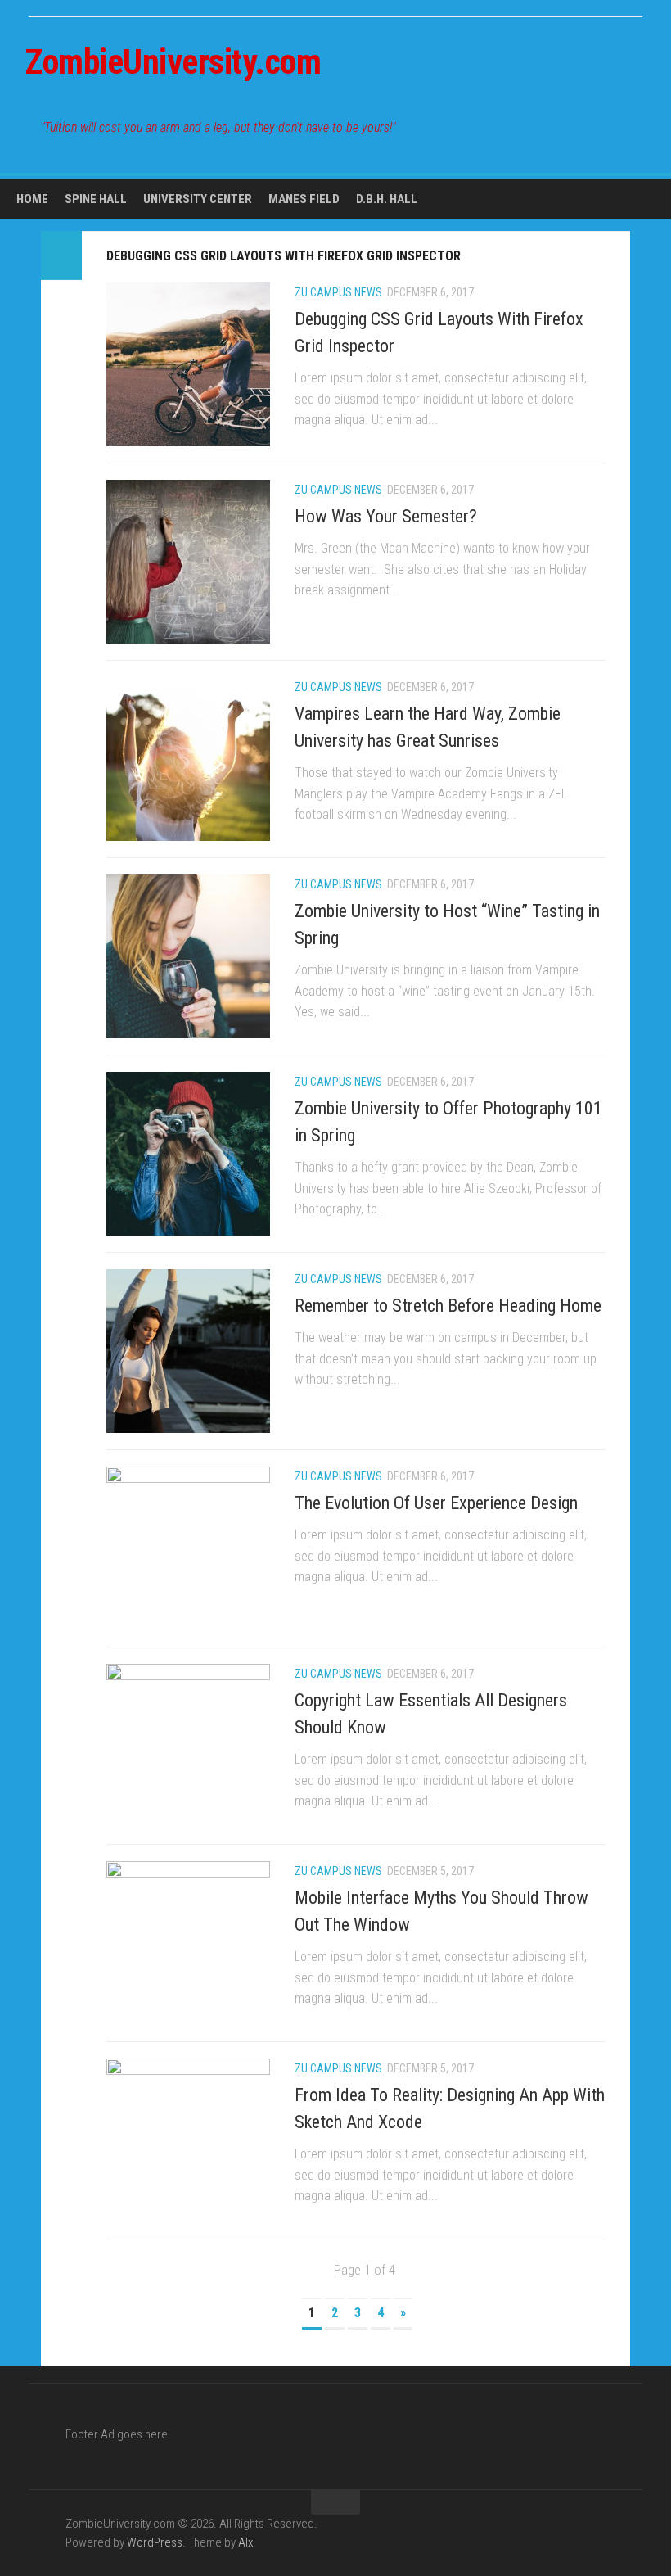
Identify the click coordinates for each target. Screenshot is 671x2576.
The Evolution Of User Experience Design (436, 1503)
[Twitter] (637, 126)
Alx (245, 2542)
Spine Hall (96, 199)
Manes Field (304, 199)
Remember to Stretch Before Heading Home (448, 1306)
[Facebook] (610, 126)
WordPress (155, 2542)
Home (32, 199)
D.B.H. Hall (387, 199)
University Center (198, 199)
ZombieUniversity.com (173, 62)
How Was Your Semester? (386, 516)
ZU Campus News (338, 292)
